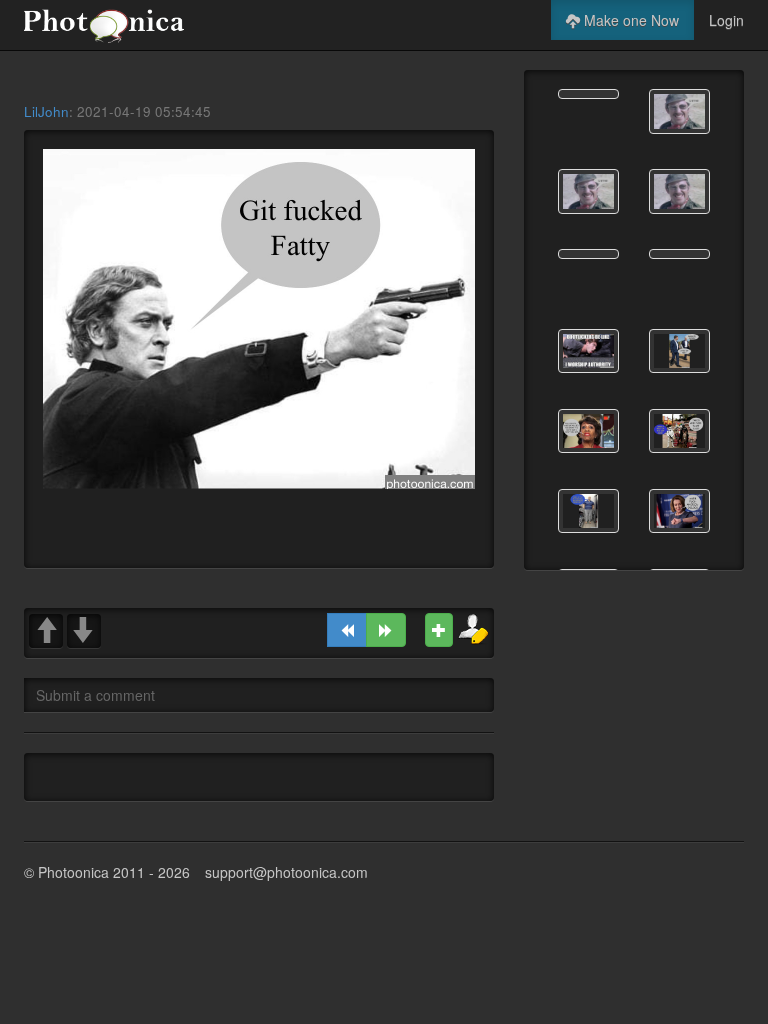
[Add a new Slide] (439, 630)
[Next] (386, 630)
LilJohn (46, 111)
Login (726, 20)
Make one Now (629, 20)
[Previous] (347, 630)
